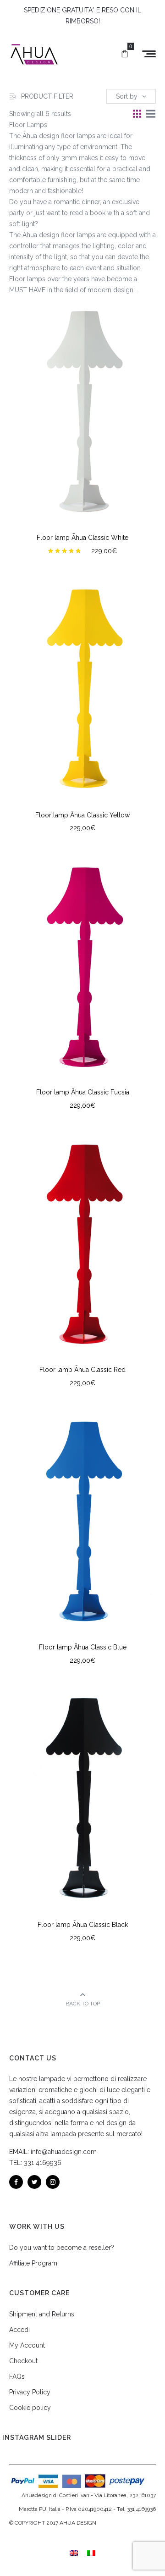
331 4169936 (43, 2163)
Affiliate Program (33, 2263)
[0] (125, 54)
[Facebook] (16, 2182)
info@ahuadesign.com (64, 2152)
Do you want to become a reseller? (62, 2248)
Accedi (19, 2330)
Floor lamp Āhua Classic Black (83, 1925)
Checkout (23, 2361)
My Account (27, 2345)
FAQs (17, 2376)
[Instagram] (53, 2182)
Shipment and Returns (42, 2314)
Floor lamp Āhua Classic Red (82, 1370)
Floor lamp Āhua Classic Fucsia (83, 1092)
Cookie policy (30, 2408)
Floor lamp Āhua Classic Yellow (82, 815)
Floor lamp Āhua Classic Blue (83, 1647)
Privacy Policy (30, 2392)
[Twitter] (34, 2182)
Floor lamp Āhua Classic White (82, 538)
